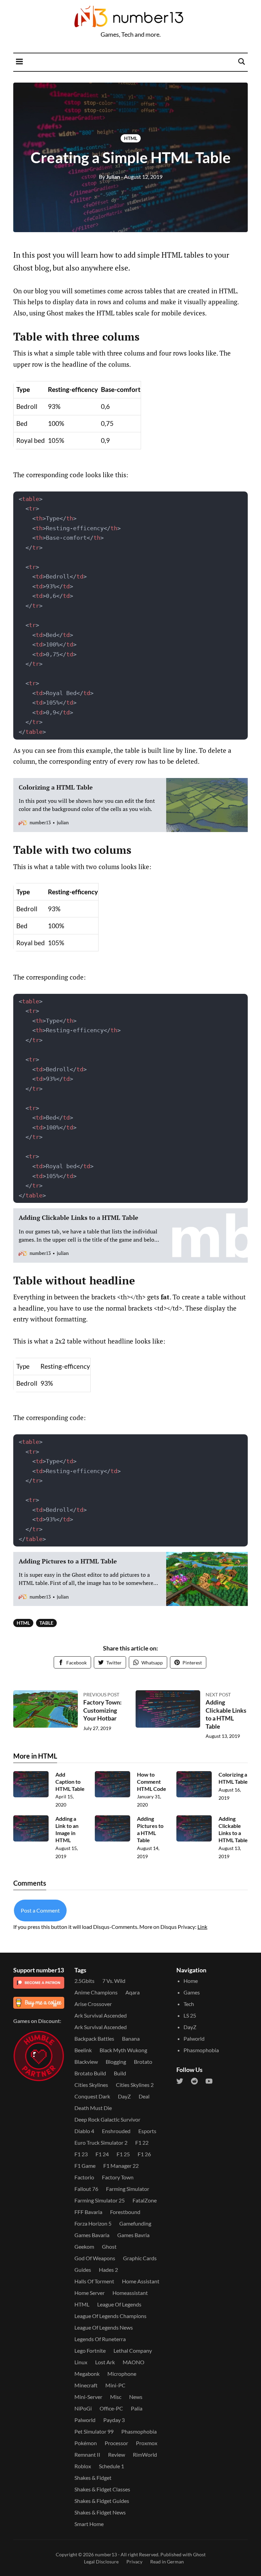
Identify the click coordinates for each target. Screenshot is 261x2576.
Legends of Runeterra (100, 2339)
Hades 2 (108, 2270)
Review (117, 2454)
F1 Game (85, 2166)
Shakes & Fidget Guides (102, 2501)
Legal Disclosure (101, 2562)
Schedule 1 (111, 2466)
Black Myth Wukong (123, 2050)
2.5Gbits (84, 1981)
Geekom (84, 2246)
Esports (147, 2131)
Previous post (101, 1695)
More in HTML (35, 1756)
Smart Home (89, 2524)
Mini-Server (88, 2397)
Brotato (143, 2062)
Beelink (83, 2050)
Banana (131, 2038)
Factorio (84, 2177)
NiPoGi (83, 2408)
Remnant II (87, 2454)
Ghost (109, 2246)
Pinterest (192, 1663)
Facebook (76, 1663)
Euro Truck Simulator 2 (101, 2142)
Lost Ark (105, 2362)
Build (120, 2073)
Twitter (114, 1663)
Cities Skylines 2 (135, 2085)
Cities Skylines (91, 2085)
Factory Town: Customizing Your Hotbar (102, 1710)
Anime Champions (96, 1992)
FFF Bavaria (88, 2212)
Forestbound (125, 2212)
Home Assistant (141, 2281)
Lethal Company (133, 2350)
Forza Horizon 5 (93, 2223)
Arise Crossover (93, 2004)
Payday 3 (114, 2420)
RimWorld (145, 2454)
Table (46, 1623)
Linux (81, 2362)
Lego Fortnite (90, 2350)
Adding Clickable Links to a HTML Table (226, 1714)
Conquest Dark (92, 2096)
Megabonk (87, 2374)
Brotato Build (90, 2073)
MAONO (134, 2362)
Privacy (134, 2562)
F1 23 (81, 2154)
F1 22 (142, 2142)
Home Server (90, 2293)
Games (192, 1992)
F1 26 (144, 2154)
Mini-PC (115, 2385)
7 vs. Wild (114, 1981)
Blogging (116, 2062)
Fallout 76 (86, 2189)
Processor (116, 2443)
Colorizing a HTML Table (233, 1778)
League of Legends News (104, 2327)
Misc (116, 2397)
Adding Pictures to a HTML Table (150, 1829)
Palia (137, 2408)
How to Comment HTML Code (152, 1782)
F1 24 (102, 2154)
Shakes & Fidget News (100, 2512)
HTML (131, 138)
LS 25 (190, 2015)
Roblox (83, 2466)
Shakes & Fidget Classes (102, 2489)
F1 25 (123, 2154)
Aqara (133, 1992)
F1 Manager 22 (121, 2166)
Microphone (122, 2374)
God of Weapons (95, 2258)
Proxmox (147, 2443)
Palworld (85, 2420)
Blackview (86, 2062)
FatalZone (145, 2200)
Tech (189, 2004)
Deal (144, 2096)
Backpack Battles (94, 2038)
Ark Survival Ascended (101, 2015)
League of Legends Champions (110, 2316)
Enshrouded (116, 2131)
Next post (218, 1695)
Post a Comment (40, 1910)
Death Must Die (93, 2108)
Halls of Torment (94, 2281)
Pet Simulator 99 (94, 2431)
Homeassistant (130, 2293)
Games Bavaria (92, 2235)
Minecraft (86, 2385)
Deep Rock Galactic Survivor (107, 2119)
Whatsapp (152, 1663)
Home (191, 1981)
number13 (106, 2554)
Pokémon (86, 2443)
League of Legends (119, 2304)
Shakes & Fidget (93, 2478)
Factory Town (118, 2177)
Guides (83, 2270)
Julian (109, 177)
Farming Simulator (128, 2189)
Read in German (167, 2562)
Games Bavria (133, 2235)
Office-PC (111, 2408)
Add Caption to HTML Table (70, 1782)
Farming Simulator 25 (100, 2200)
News (136, 2397)
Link (202, 1927)
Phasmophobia (139, 2431)
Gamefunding (135, 2223)
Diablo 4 (84, 2131)
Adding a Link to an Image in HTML (67, 1829)
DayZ (124, 2096)
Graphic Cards (140, 2258)
